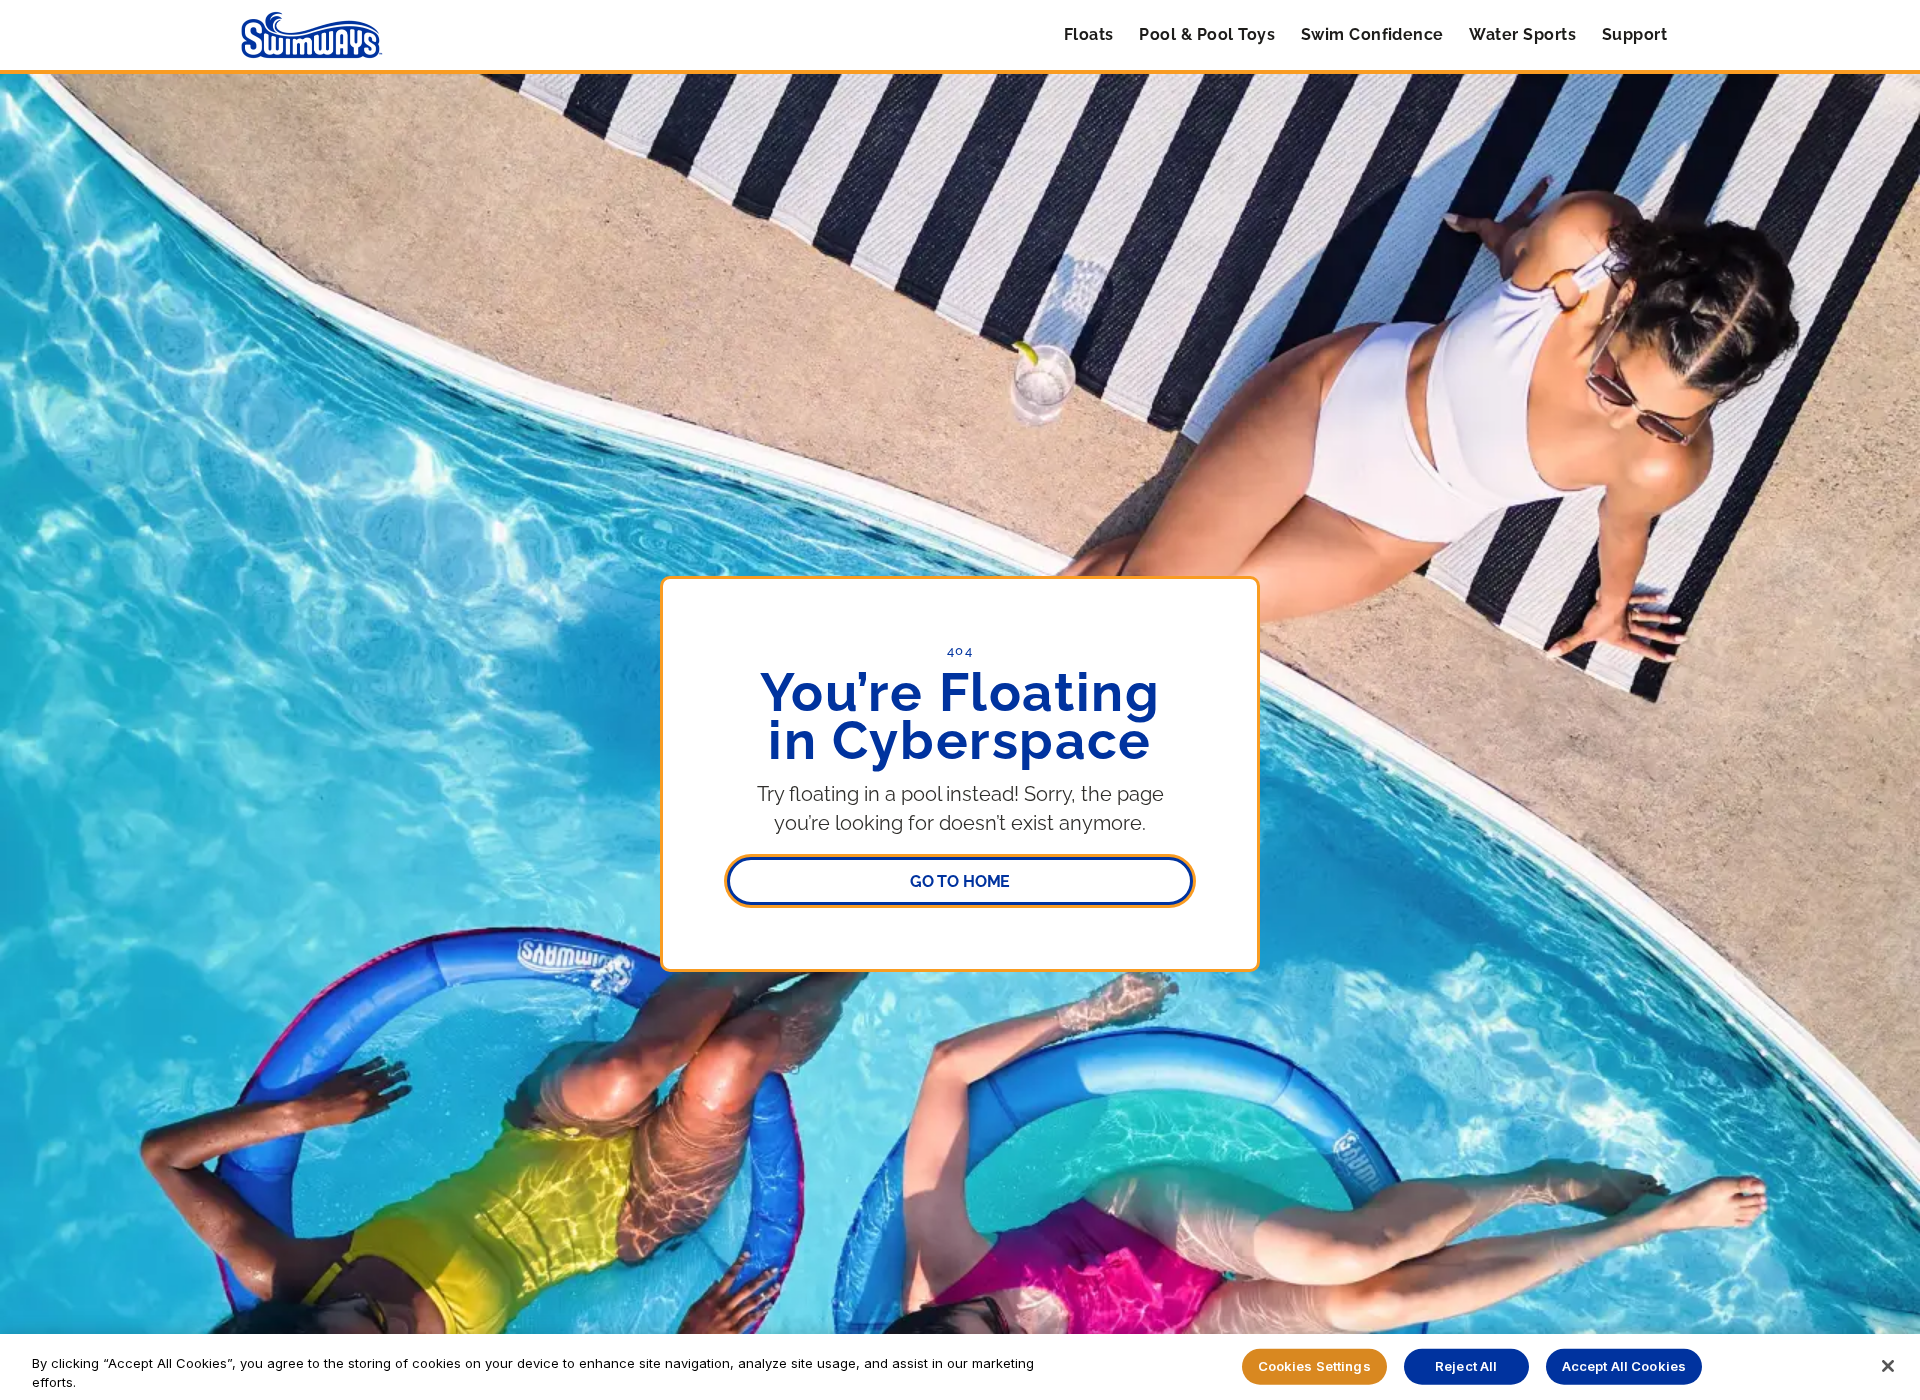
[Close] (1888, 1366)
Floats (1089, 34)
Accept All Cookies (1624, 1366)
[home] (311, 35)
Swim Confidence (1372, 34)
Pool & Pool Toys (1207, 34)
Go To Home (960, 881)
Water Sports (1522, 34)
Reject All (1466, 1366)
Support (1634, 34)
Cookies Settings (1314, 1366)
